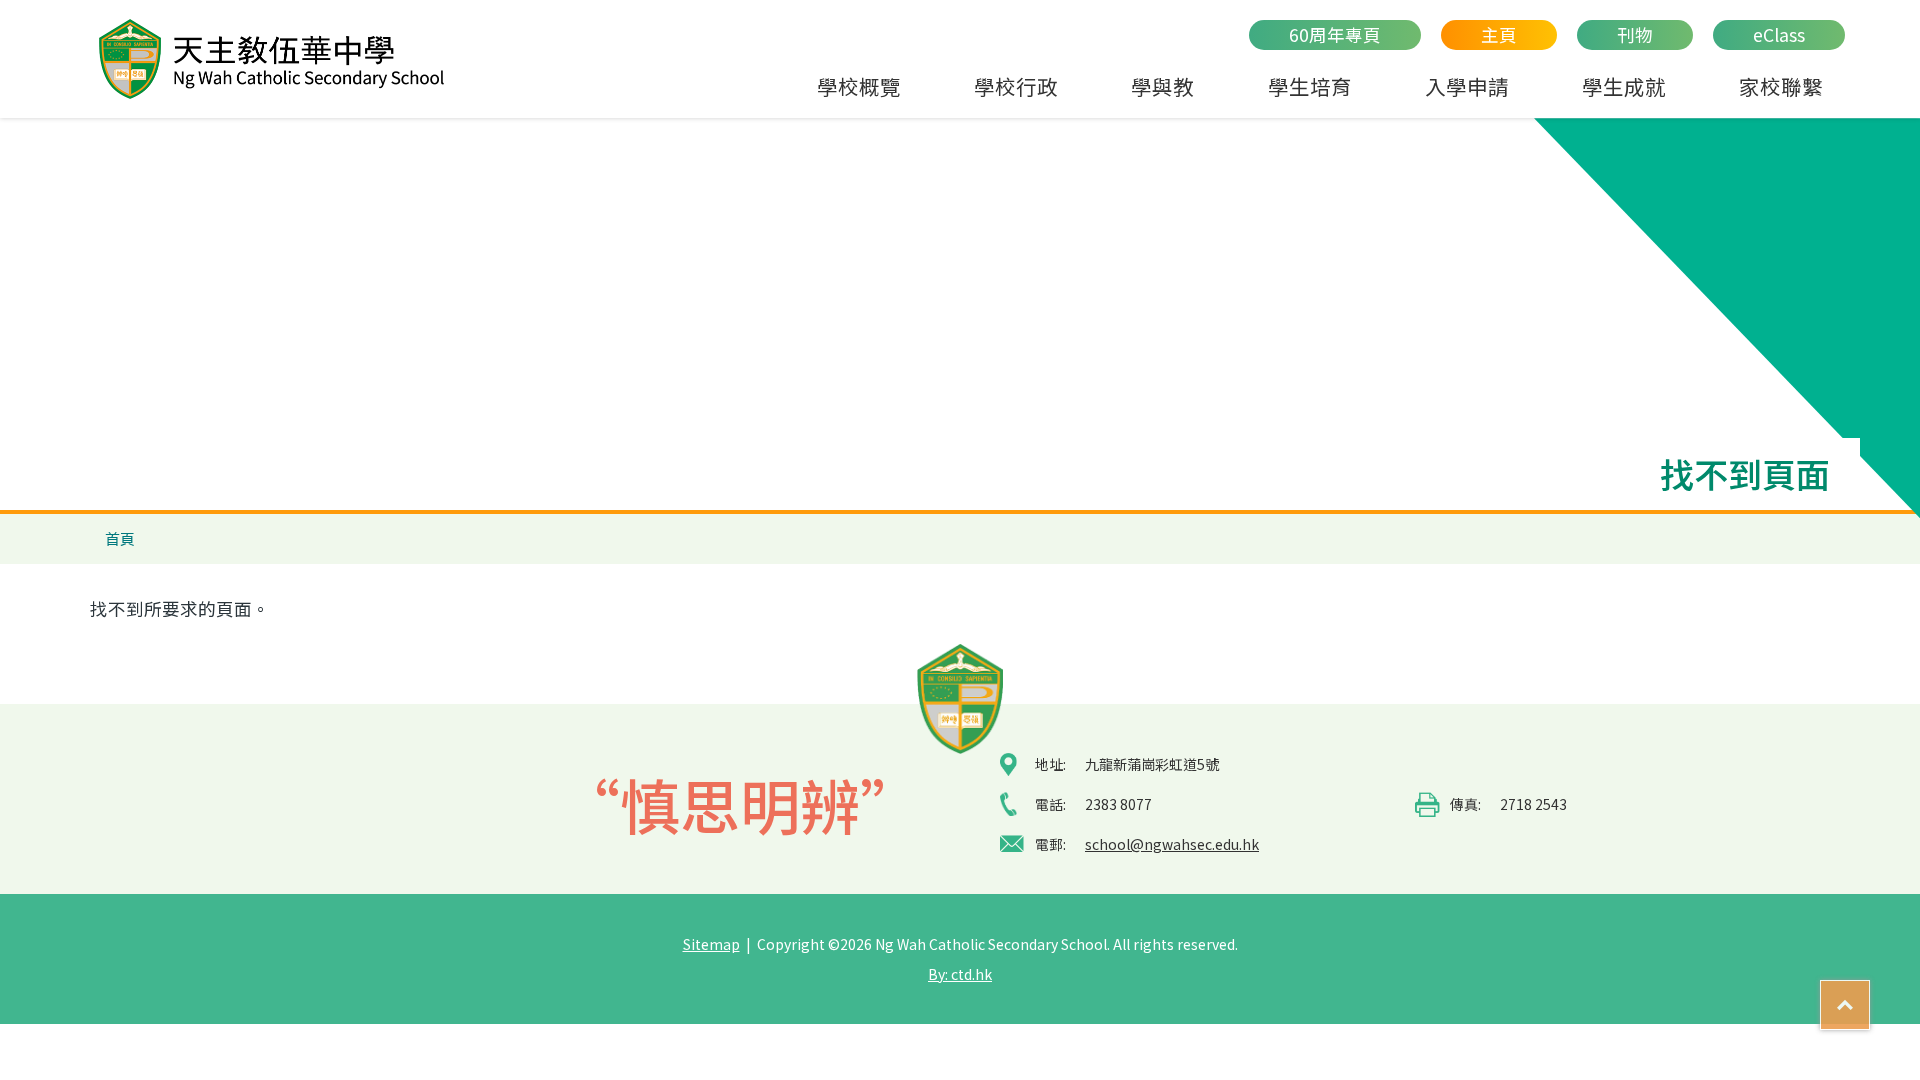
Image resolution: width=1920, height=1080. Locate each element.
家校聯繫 (1781, 86)
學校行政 (1016, 86)
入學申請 (1467, 86)
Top (1869, 996)
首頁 (120, 538)
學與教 (1162, 86)
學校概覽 (859, 86)
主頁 (1499, 34)
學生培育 (1310, 86)
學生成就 (1624, 86)
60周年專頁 (1335, 34)
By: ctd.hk (960, 974)
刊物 (1635, 34)
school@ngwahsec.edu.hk (1172, 844)
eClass (1779, 34)
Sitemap (711, 944)
